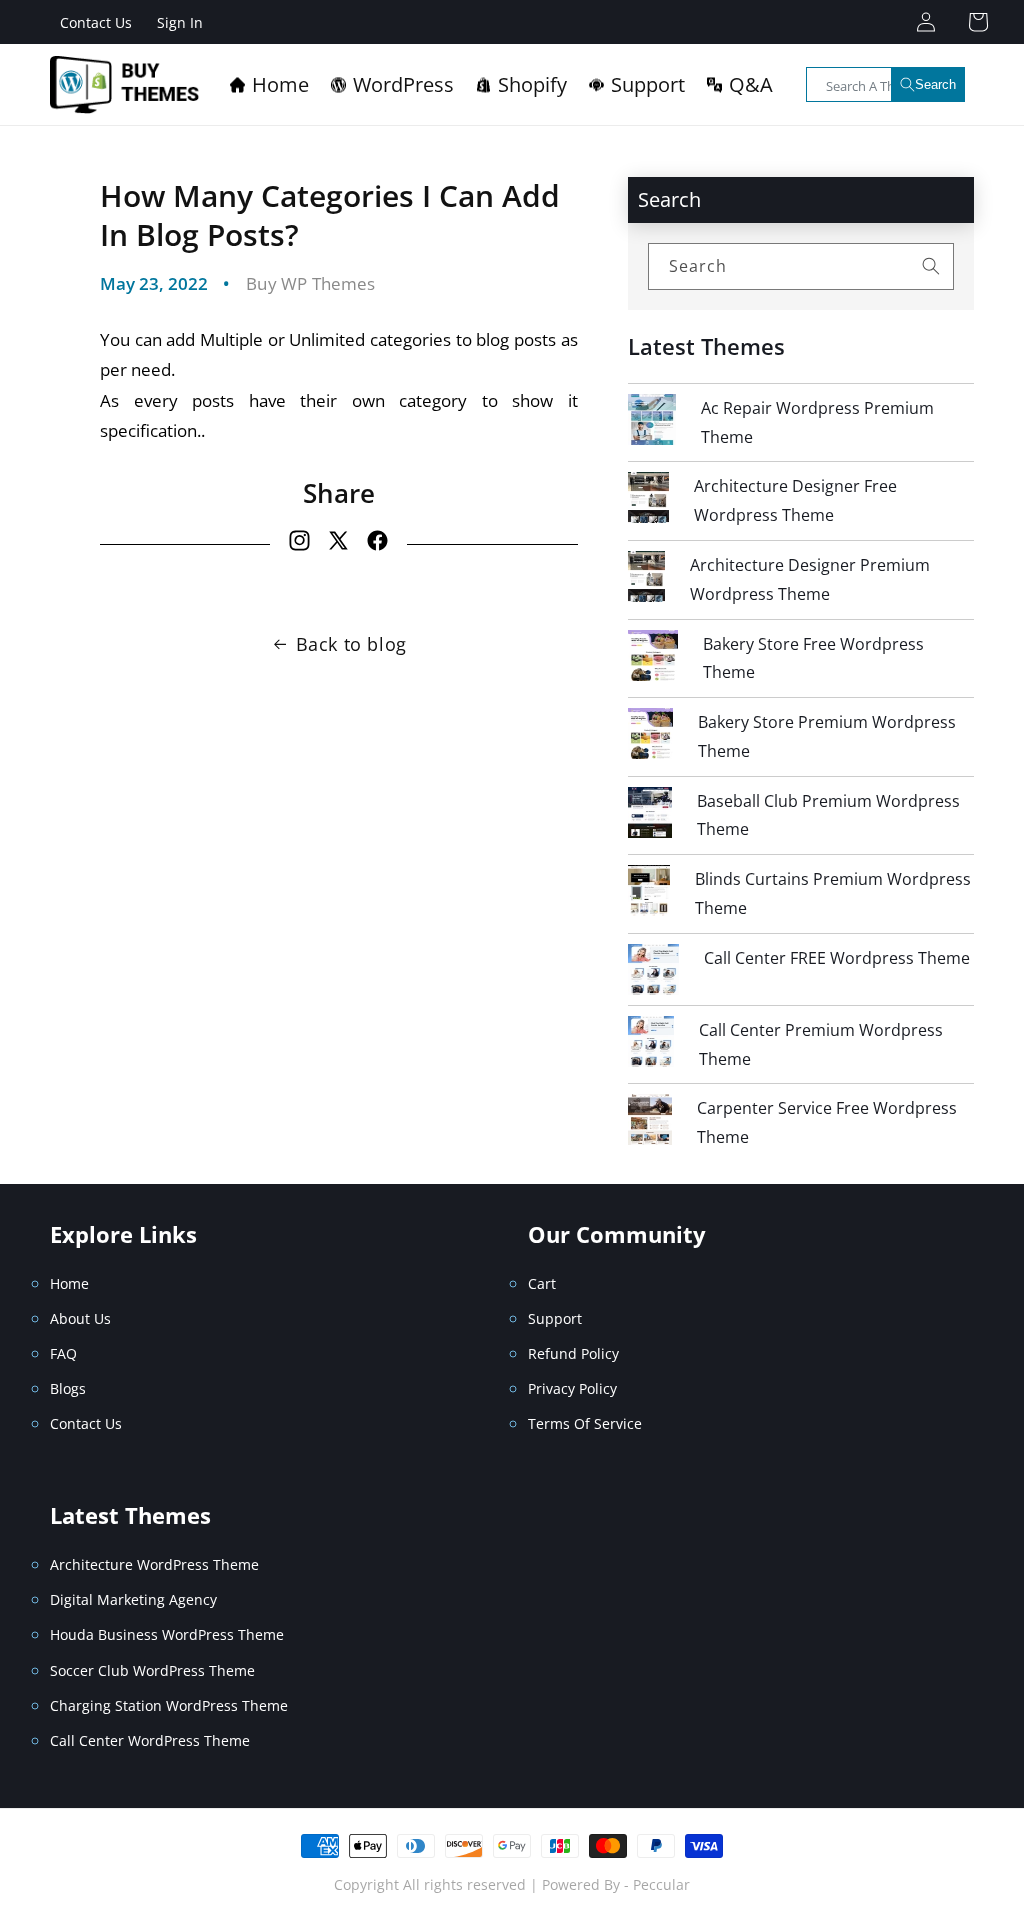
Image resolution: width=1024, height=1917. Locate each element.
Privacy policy (572, 1388)
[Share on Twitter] (338, 545)
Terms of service (585, 1423)
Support (555, 1318)
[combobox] (886, 84)
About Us (80, 1318)
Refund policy (573, 1353)
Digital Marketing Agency (133, 1599)
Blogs (68, 1388)
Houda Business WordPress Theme (167, 1634)
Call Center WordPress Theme (150, 1740)
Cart (542, 1283)
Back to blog (351, 644)
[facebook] (377, 545)
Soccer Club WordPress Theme (152, 1670)
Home (69, 1283)
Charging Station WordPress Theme (169, 1705)
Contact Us (96, 22)
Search (935, 84)
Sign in (180, 22)
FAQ (63, 1353)
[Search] (931, 266)
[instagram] (299, 545)
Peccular (661, 1884)
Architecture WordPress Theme (154, 1564)
